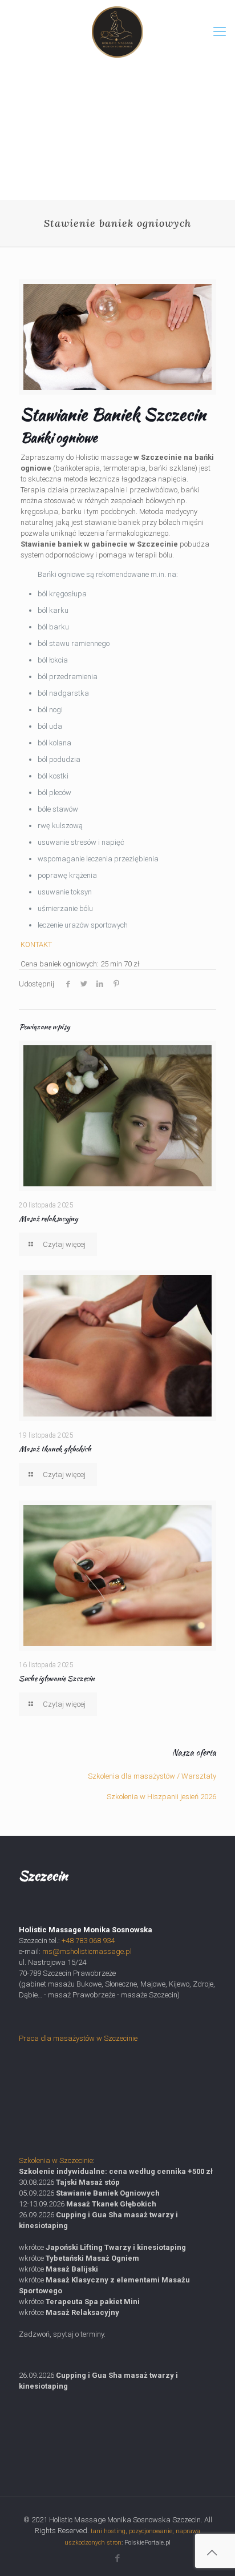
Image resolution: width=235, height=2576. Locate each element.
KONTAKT (36, 944)
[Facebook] (118, 2558)
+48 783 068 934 (88, 1941)
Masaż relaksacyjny (48, 1219)
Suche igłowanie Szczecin (57, 1678)
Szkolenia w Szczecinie (56, 2160)
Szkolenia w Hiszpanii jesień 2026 (161, 1797)
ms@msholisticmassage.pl (87, 1951)
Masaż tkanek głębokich (55, 1449)
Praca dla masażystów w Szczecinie (78, 2038)
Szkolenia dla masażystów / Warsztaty (152, 1776)
